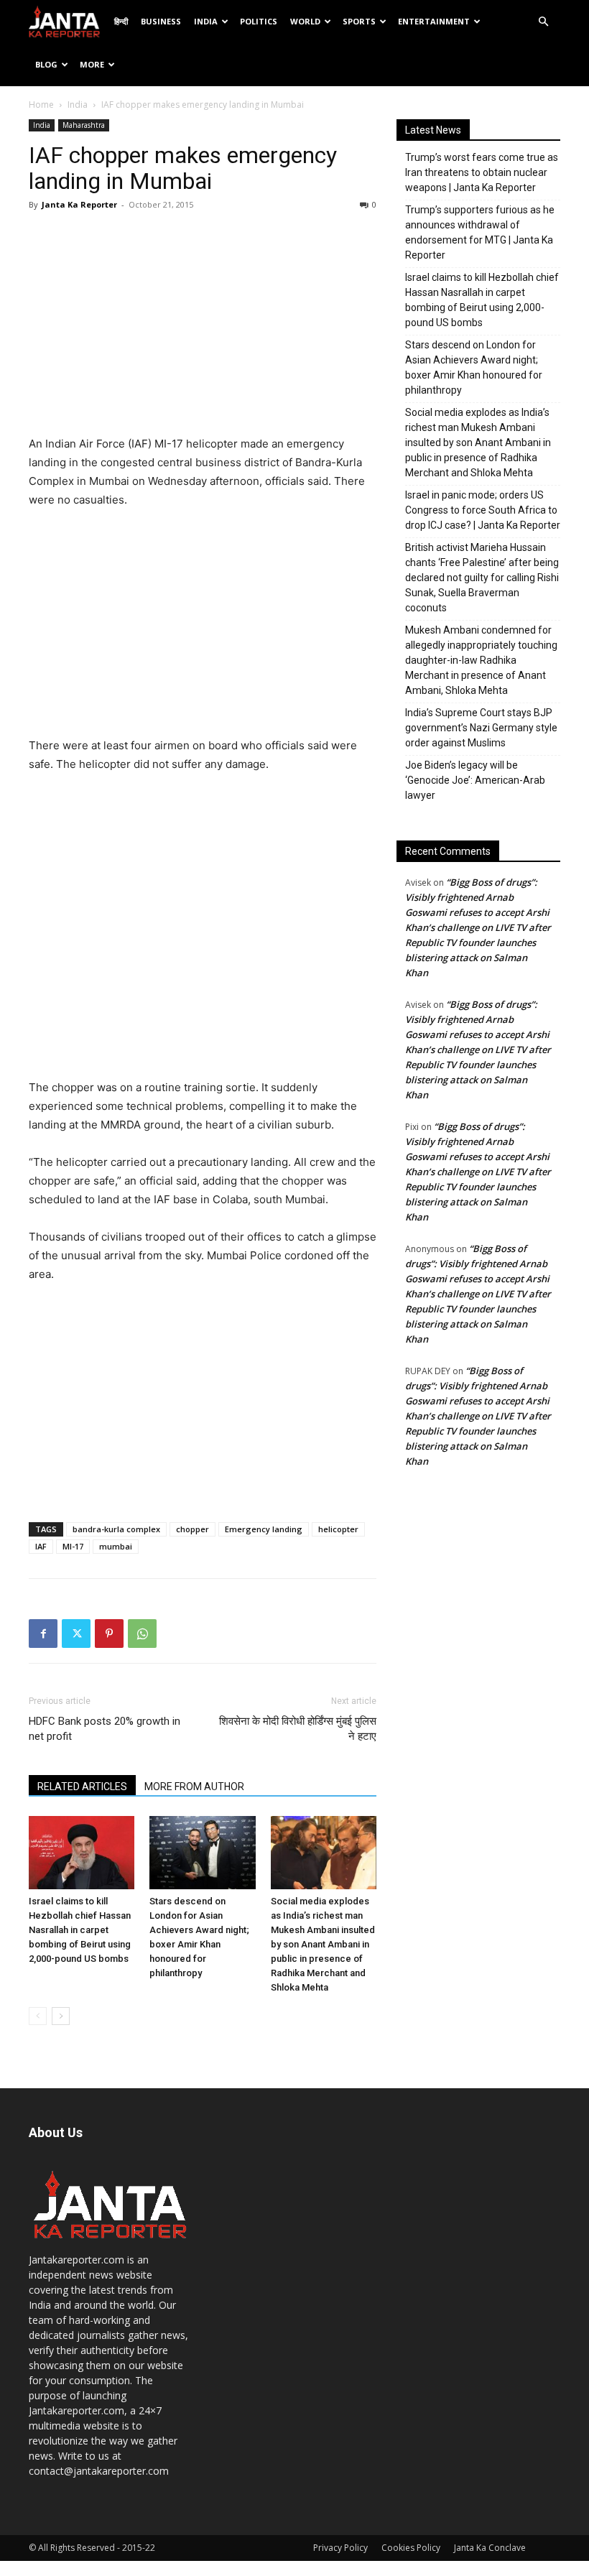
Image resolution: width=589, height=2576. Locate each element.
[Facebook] (43, 1634)
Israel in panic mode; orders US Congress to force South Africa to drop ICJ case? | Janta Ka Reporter (483, 510)
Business (161, 21)
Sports (359, 21)
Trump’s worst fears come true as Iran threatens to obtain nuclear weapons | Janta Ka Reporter (482, 172)
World (305, 21)
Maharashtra (84, 125)
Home (41, 105)
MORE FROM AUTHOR (194, 1787)
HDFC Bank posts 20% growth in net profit (105, 1729)
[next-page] (61, 2016)
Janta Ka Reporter (79, 204)
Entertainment (434, 21)
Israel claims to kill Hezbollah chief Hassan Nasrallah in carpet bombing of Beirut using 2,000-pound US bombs (80, 1930)
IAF (41, 1546)
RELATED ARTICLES (82, 1787)
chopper (193, 1529)
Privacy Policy (340, 2548)
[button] (543, 22)
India (206, 21)
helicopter (338, 1529)
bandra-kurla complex (116, 1529)
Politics (259, 21)
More (92, 64)
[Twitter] (76, 1634)
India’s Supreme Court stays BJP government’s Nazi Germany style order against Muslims (481, 728)
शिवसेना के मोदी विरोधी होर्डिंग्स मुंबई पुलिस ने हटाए (298, 1729)
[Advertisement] (203, 327)
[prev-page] (38, 2016)
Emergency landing (264, 1529)
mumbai (116, 1546)
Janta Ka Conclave (490, 2548)
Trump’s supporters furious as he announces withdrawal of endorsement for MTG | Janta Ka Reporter (480, 232)
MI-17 (73, 1546)
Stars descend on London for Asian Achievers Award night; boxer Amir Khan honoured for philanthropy (474, 367)
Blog (46, 64)
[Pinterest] (109, 1634)
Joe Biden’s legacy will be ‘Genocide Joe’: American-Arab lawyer (475, 780)
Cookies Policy (411, 2548)
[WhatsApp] (142, 1634)
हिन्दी (121, 21)
